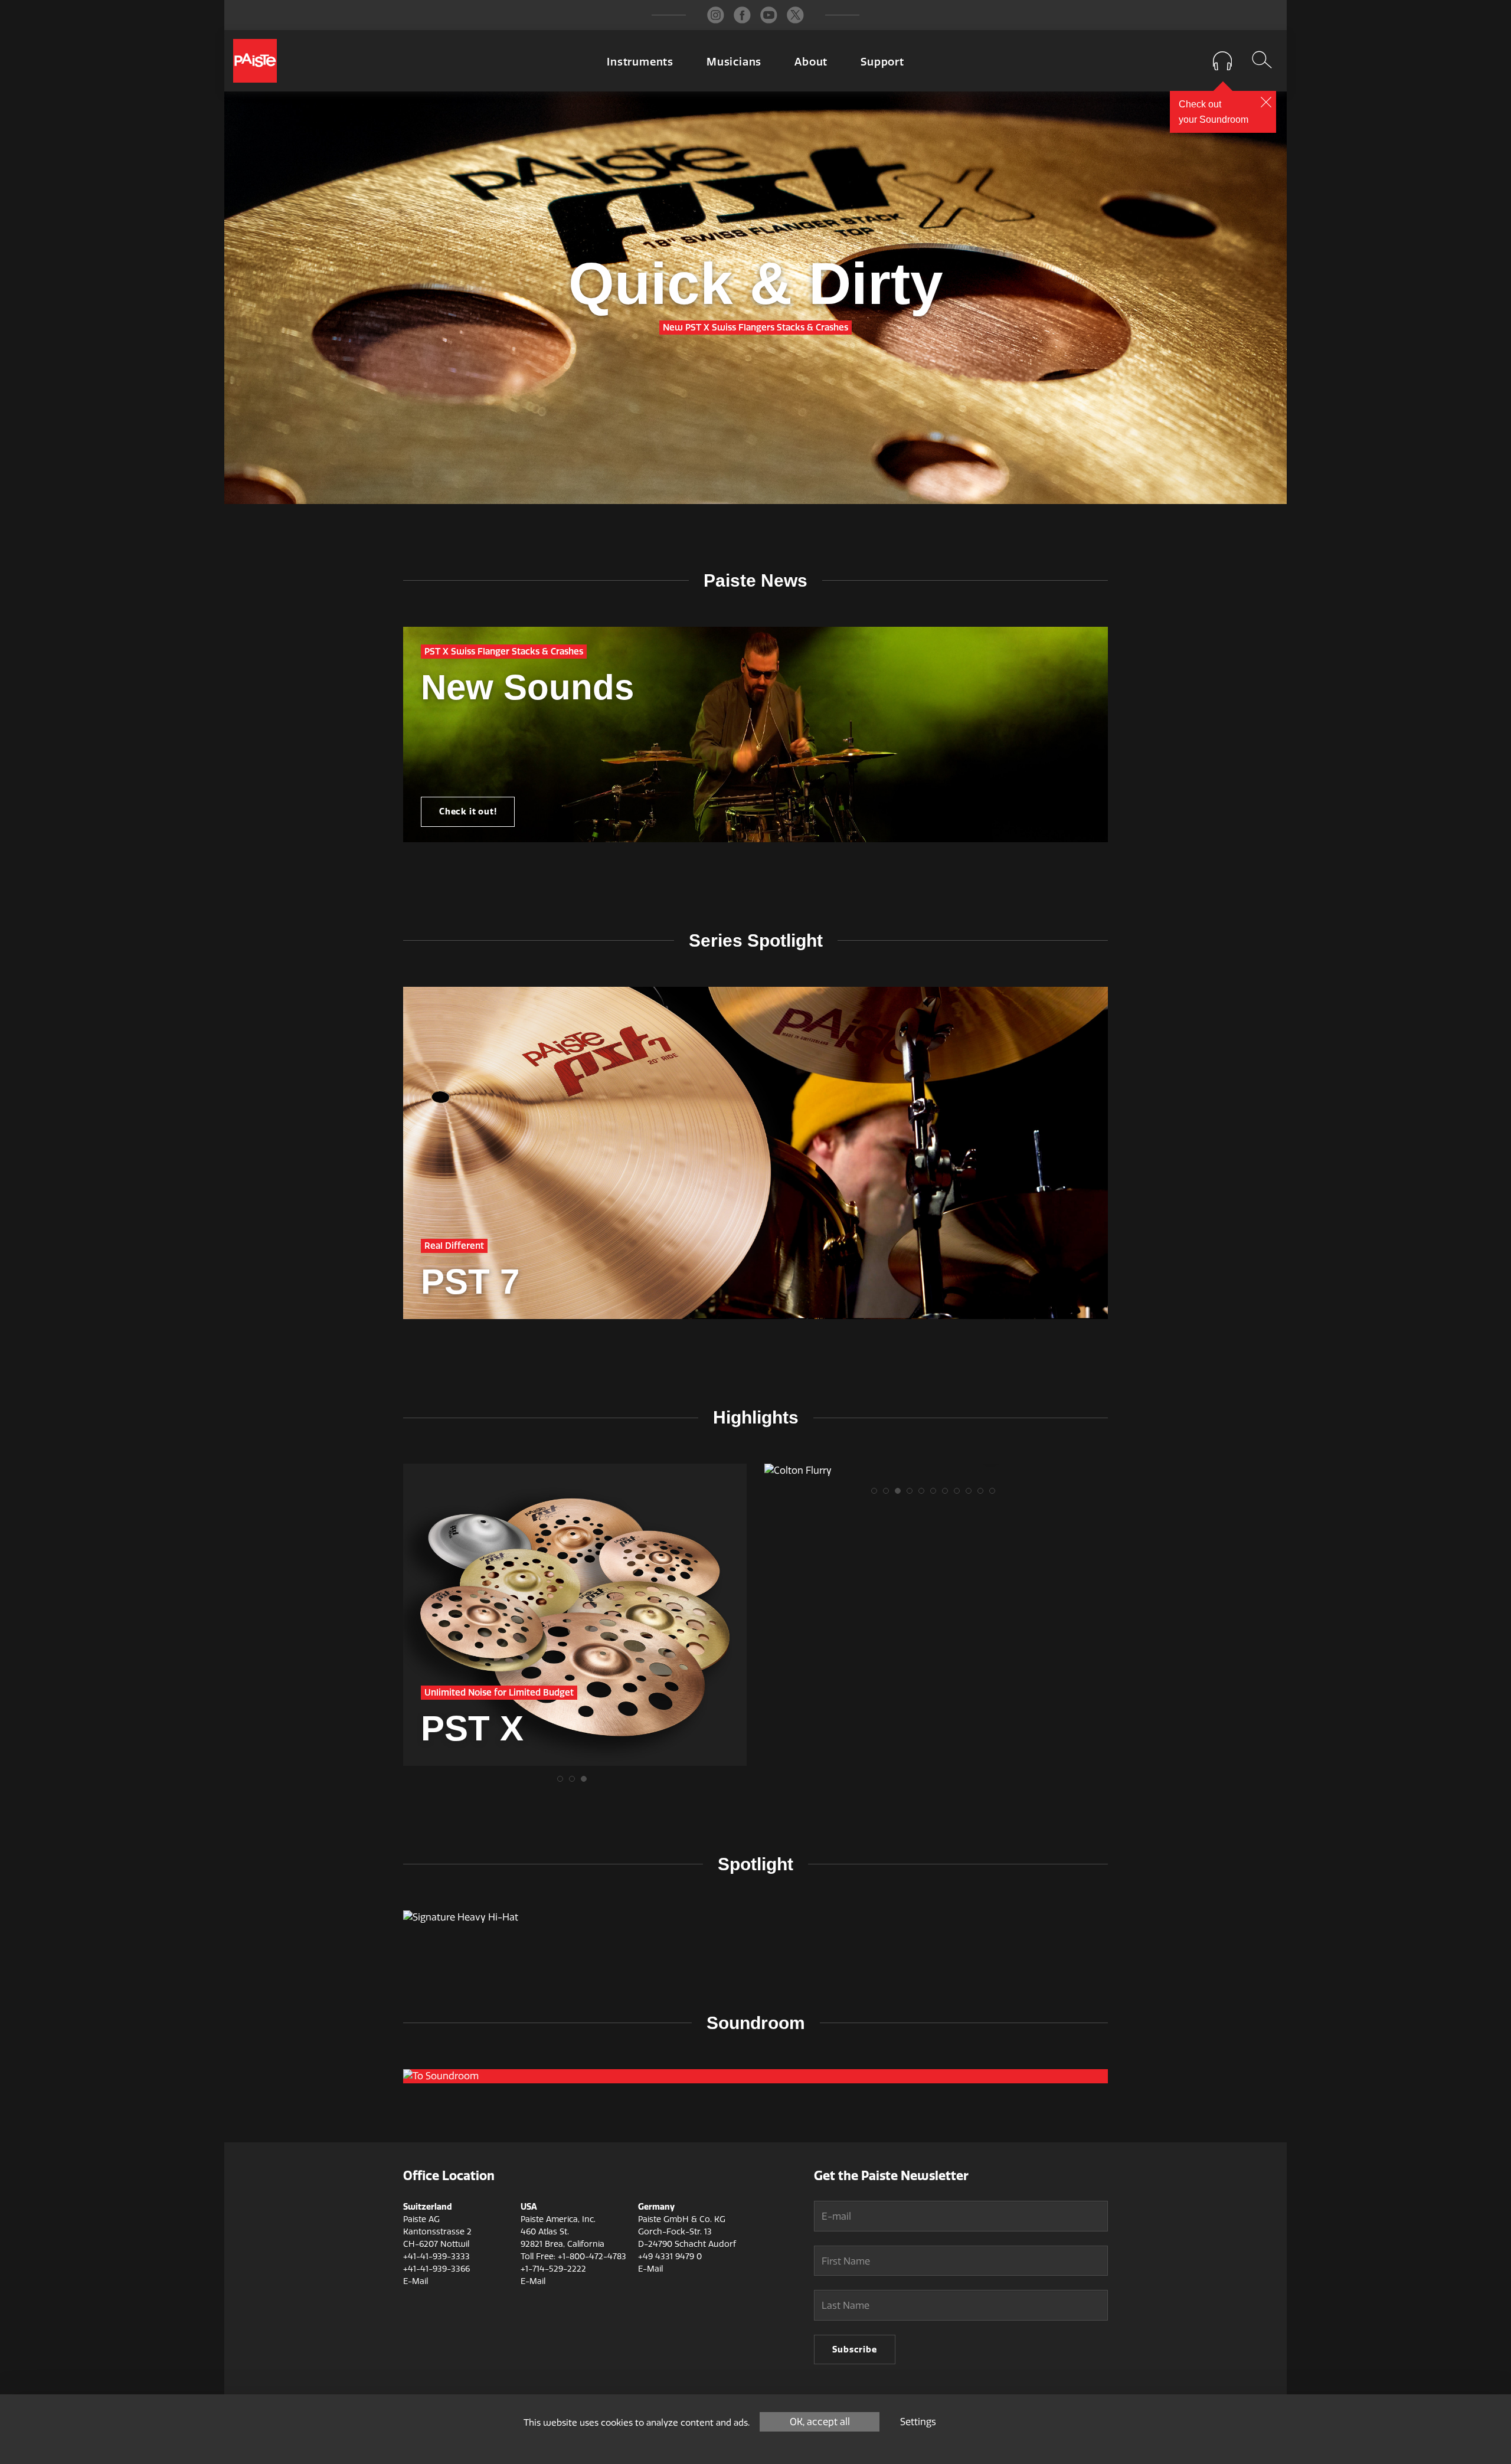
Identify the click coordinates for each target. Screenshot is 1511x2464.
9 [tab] (972, 1494)
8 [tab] (960, 1494)
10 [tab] (983, 1494)
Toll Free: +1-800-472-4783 (573, 2257)
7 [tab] (948, 1494)
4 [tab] (913, 1494)
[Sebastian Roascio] (936, 1471)
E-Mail (416, 2281)
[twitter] (795, 15)
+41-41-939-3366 (436, 2269)
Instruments (640, 62)
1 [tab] (563, 1782)
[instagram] (716, 15)
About (811, 62)
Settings (918, 2422)
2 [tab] (575, 1782)
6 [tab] (936, 1494)
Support (882, 62)
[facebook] (742, 15)
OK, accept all (820, 2422)
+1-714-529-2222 (553, 2269)
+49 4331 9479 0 (670, 2257)
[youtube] (769, 15)
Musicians (734, 62)
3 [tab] (587, 1782)
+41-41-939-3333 (436, 2257)
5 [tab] (924, 1494)
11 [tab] (995, 1494)
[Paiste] (255, 61)
